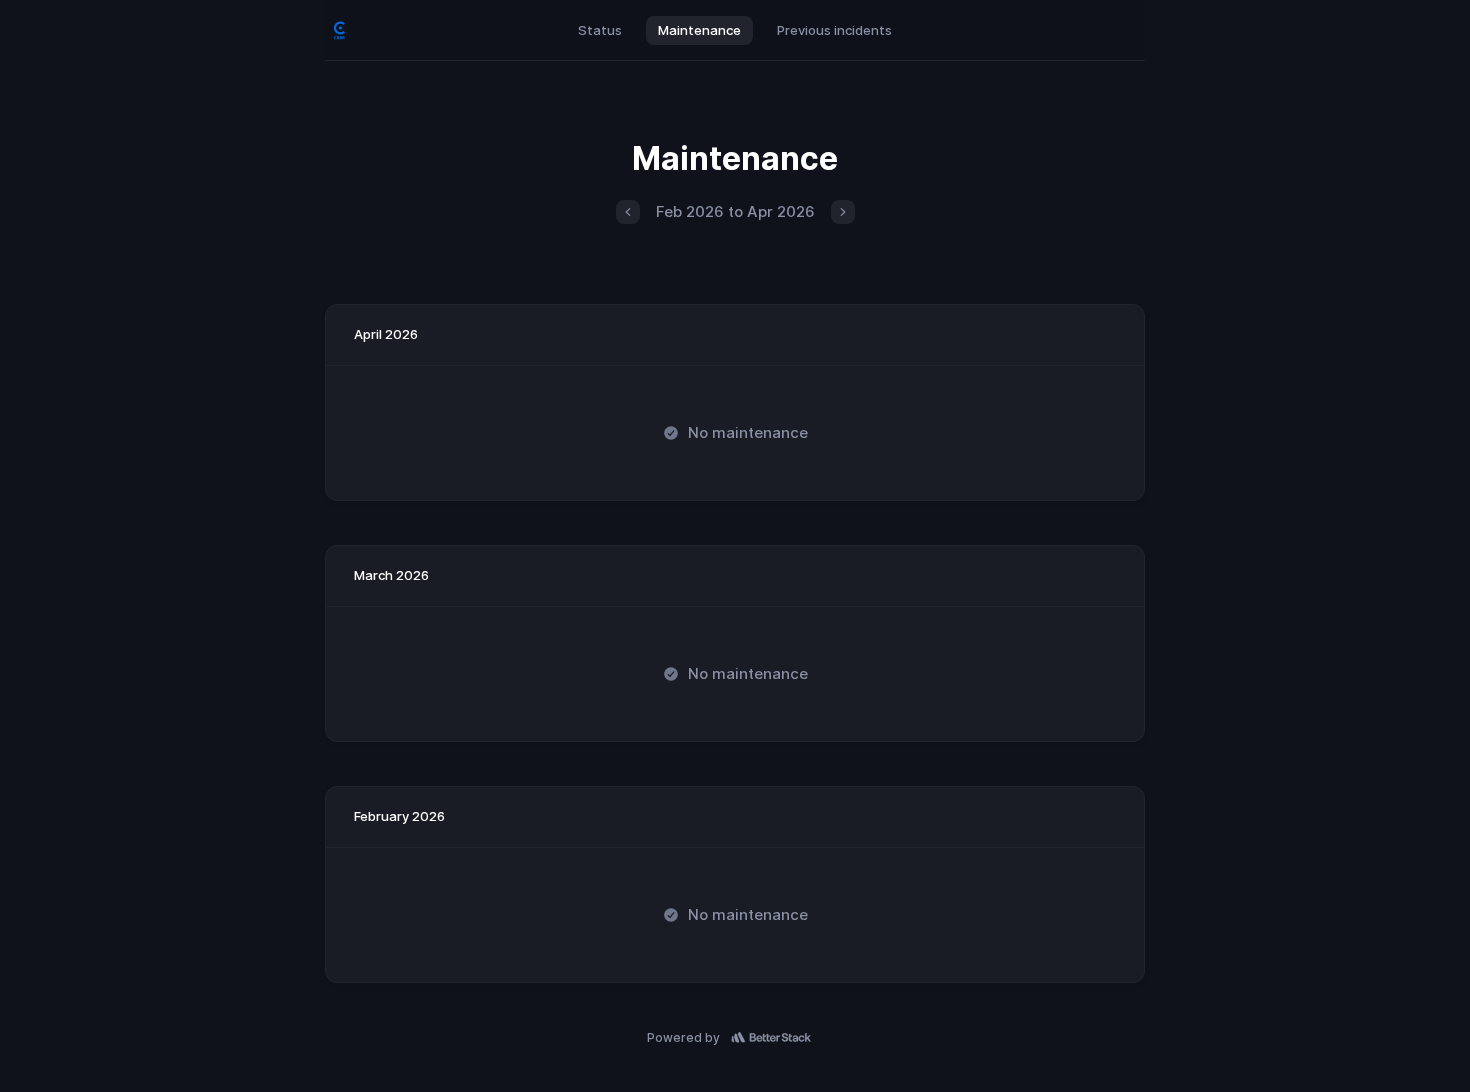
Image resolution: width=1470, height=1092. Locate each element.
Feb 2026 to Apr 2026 (735, 211)
